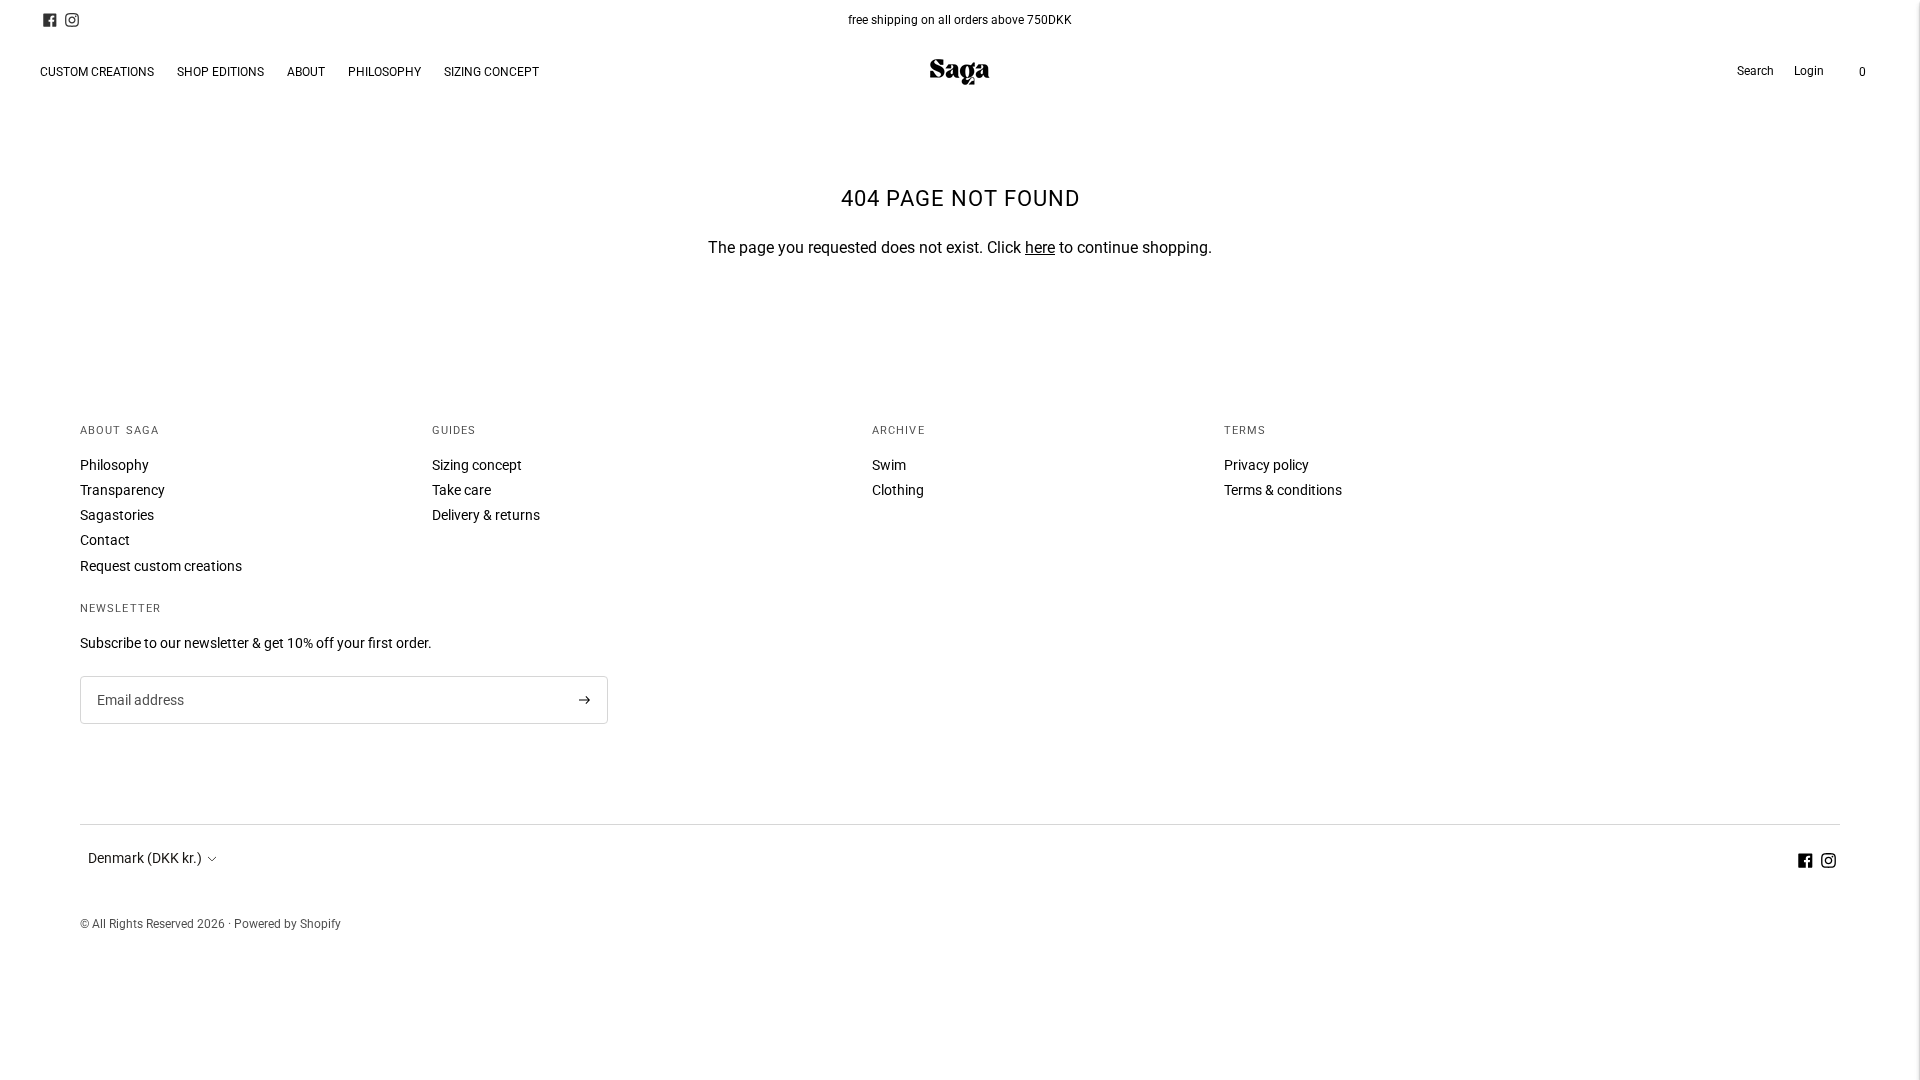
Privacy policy (1266, 465)
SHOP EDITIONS (220, 72)
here (1040, 247)
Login (1809, 71)
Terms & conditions (1283, 490)
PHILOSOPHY (384, 72)
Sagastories (117, 515)
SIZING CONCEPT (491, 72)
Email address (138, 676)
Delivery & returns (486, 515)
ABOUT (306, 72)
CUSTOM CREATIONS (97, 72)
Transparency (122, 490)
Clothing (898, 490)
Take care (461, 490)
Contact (105, 540)
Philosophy (114, 465)
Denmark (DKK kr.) (145, 858)
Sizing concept (477, 465)
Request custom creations (161, 566)
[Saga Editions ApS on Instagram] (72, 20)
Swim (889, 465)
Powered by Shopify (287, 924)
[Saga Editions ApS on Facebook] (50, 20)
